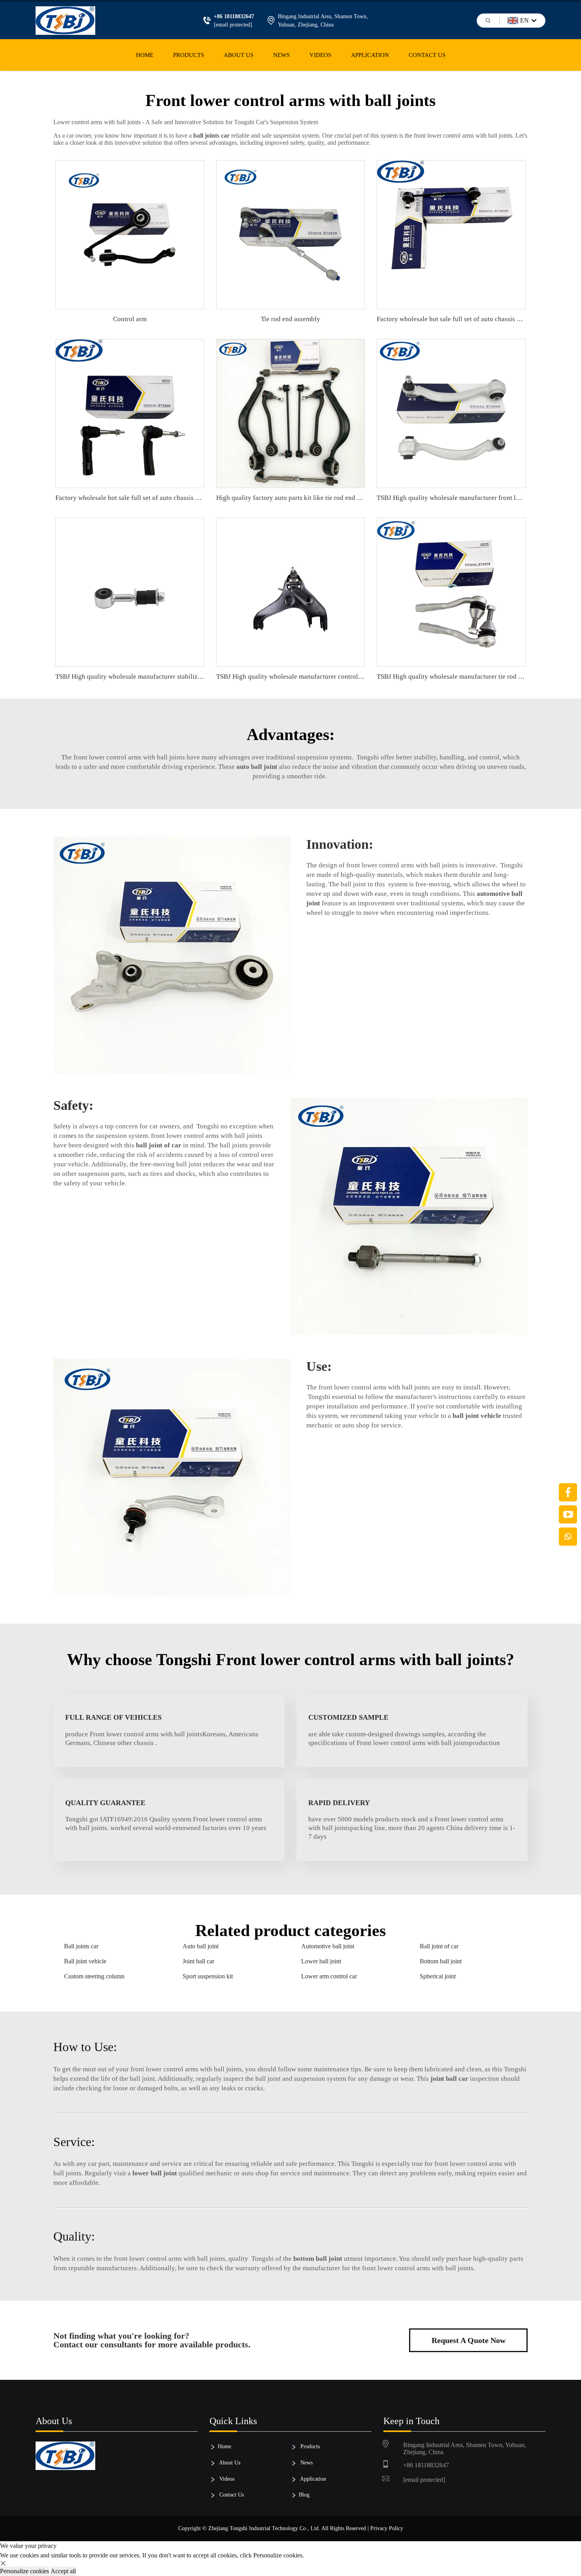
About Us (239, 55)
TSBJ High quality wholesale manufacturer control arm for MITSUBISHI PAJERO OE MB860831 (352, 677)
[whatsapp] (568, 1537)
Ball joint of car (439, 1946)
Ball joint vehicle (85, 1961)
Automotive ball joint (328, 1946)
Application (370, 55)
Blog (304, 2495)
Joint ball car (198, 1961)
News (281, 55)
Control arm (130, 319)
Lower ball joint (321, 1961)
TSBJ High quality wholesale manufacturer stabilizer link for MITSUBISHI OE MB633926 (182, 677)
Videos (320, 55)
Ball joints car (81, 1946)
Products (189, 55)
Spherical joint (438, 1976)
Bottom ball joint (441, 1961)
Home (145, 55)
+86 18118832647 (426, 2465)
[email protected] (233, 25)
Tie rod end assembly (290, 319)
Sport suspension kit (208, 1976)
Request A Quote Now (469, 2340)
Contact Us (427, 55)
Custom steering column (94, 1976)
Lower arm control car (329, 1976)
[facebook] (568, 1492)
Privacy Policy (387, 2528)
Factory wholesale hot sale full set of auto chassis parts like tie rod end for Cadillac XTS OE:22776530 (199, 498)
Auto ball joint (201, 1946)
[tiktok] (568, 1514)
